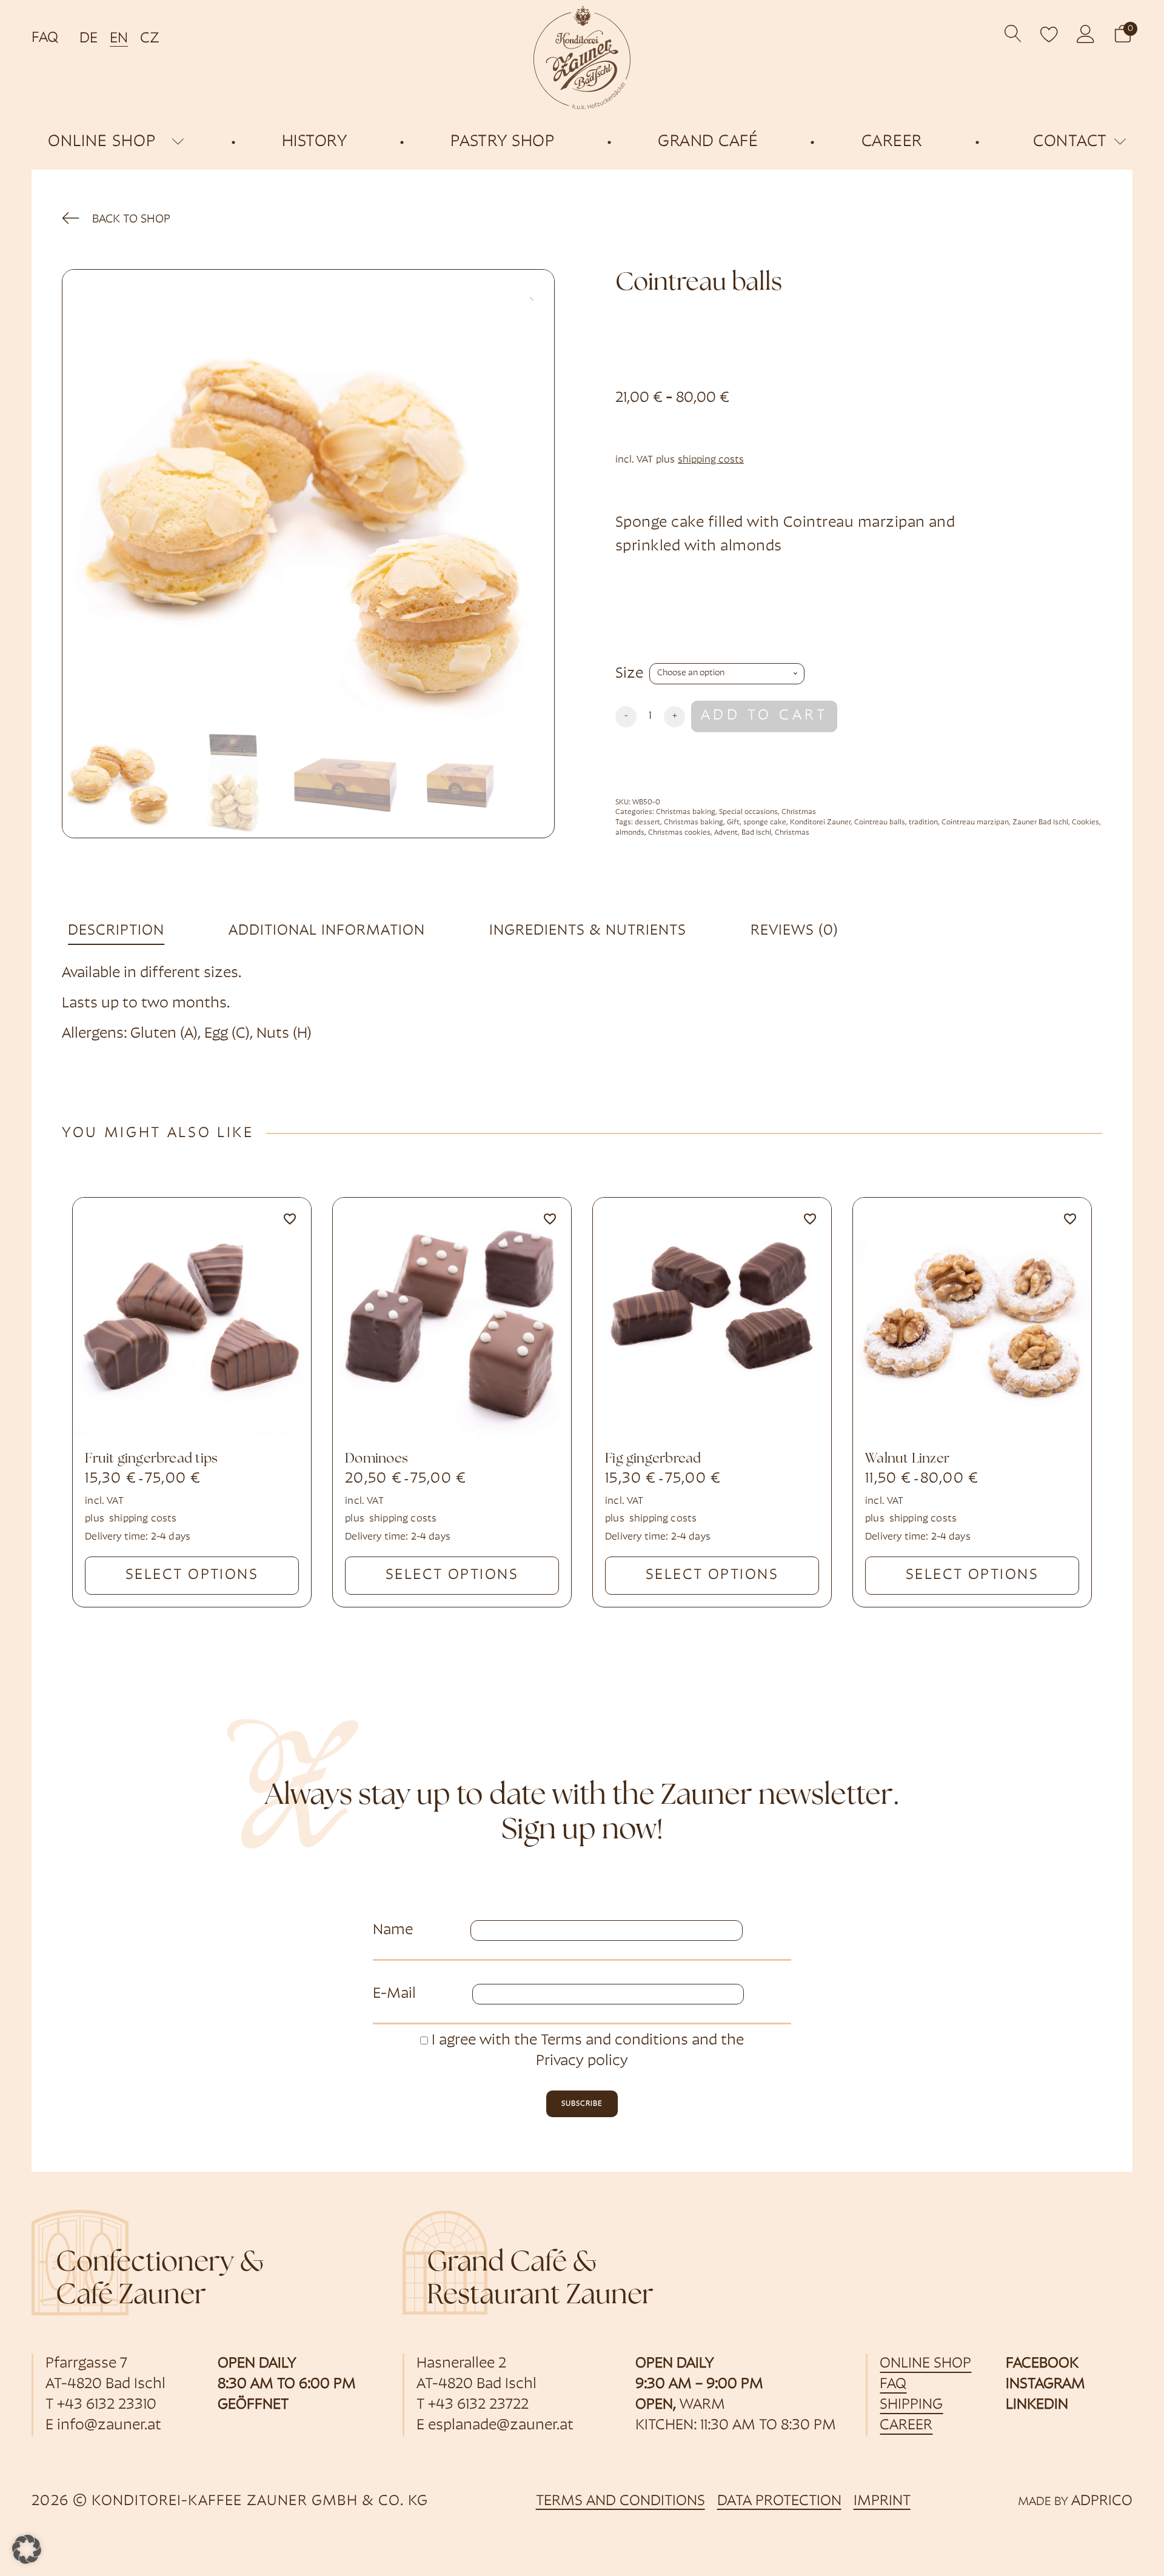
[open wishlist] (1049, 34)
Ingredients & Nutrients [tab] (588, 931)
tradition (923, 823)
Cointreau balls (880, 823)
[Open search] (1013, 34)
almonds (630, 833)
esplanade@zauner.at (501, 2426)
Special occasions (748, 812)
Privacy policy (582, 2061)
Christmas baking (686, 812)
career (906, 2426)
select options (192, 1575)
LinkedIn (1037, 2405)
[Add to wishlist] (290, 1219)
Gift (733, 823)
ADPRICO (1102, 2501)
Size (629, 674)
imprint (882, 2501)
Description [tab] (116, 931)
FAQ (45, 38)
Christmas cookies (679, 833)
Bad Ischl (756, 833)
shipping (911, 2405)
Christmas (799, 812)
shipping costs (711, 460)
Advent (726, 833)
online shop (102, 142)
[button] (1123, 34)
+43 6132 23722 (478, 2405)
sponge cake (765, 823)
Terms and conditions (614, 2041)
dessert (647, 823)
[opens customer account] (1086, 34)
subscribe (582, 2104)
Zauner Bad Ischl (1040, 823)
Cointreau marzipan (975, 823)
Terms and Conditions (620, 2501)
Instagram (1045, 2384)
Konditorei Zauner (820, 823)
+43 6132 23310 (107, 2405)
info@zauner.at (109, 2426)
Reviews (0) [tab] (794, 931)
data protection (779, 2501)
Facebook (1042, 2364)
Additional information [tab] (327, 931)
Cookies (1085, 823)
